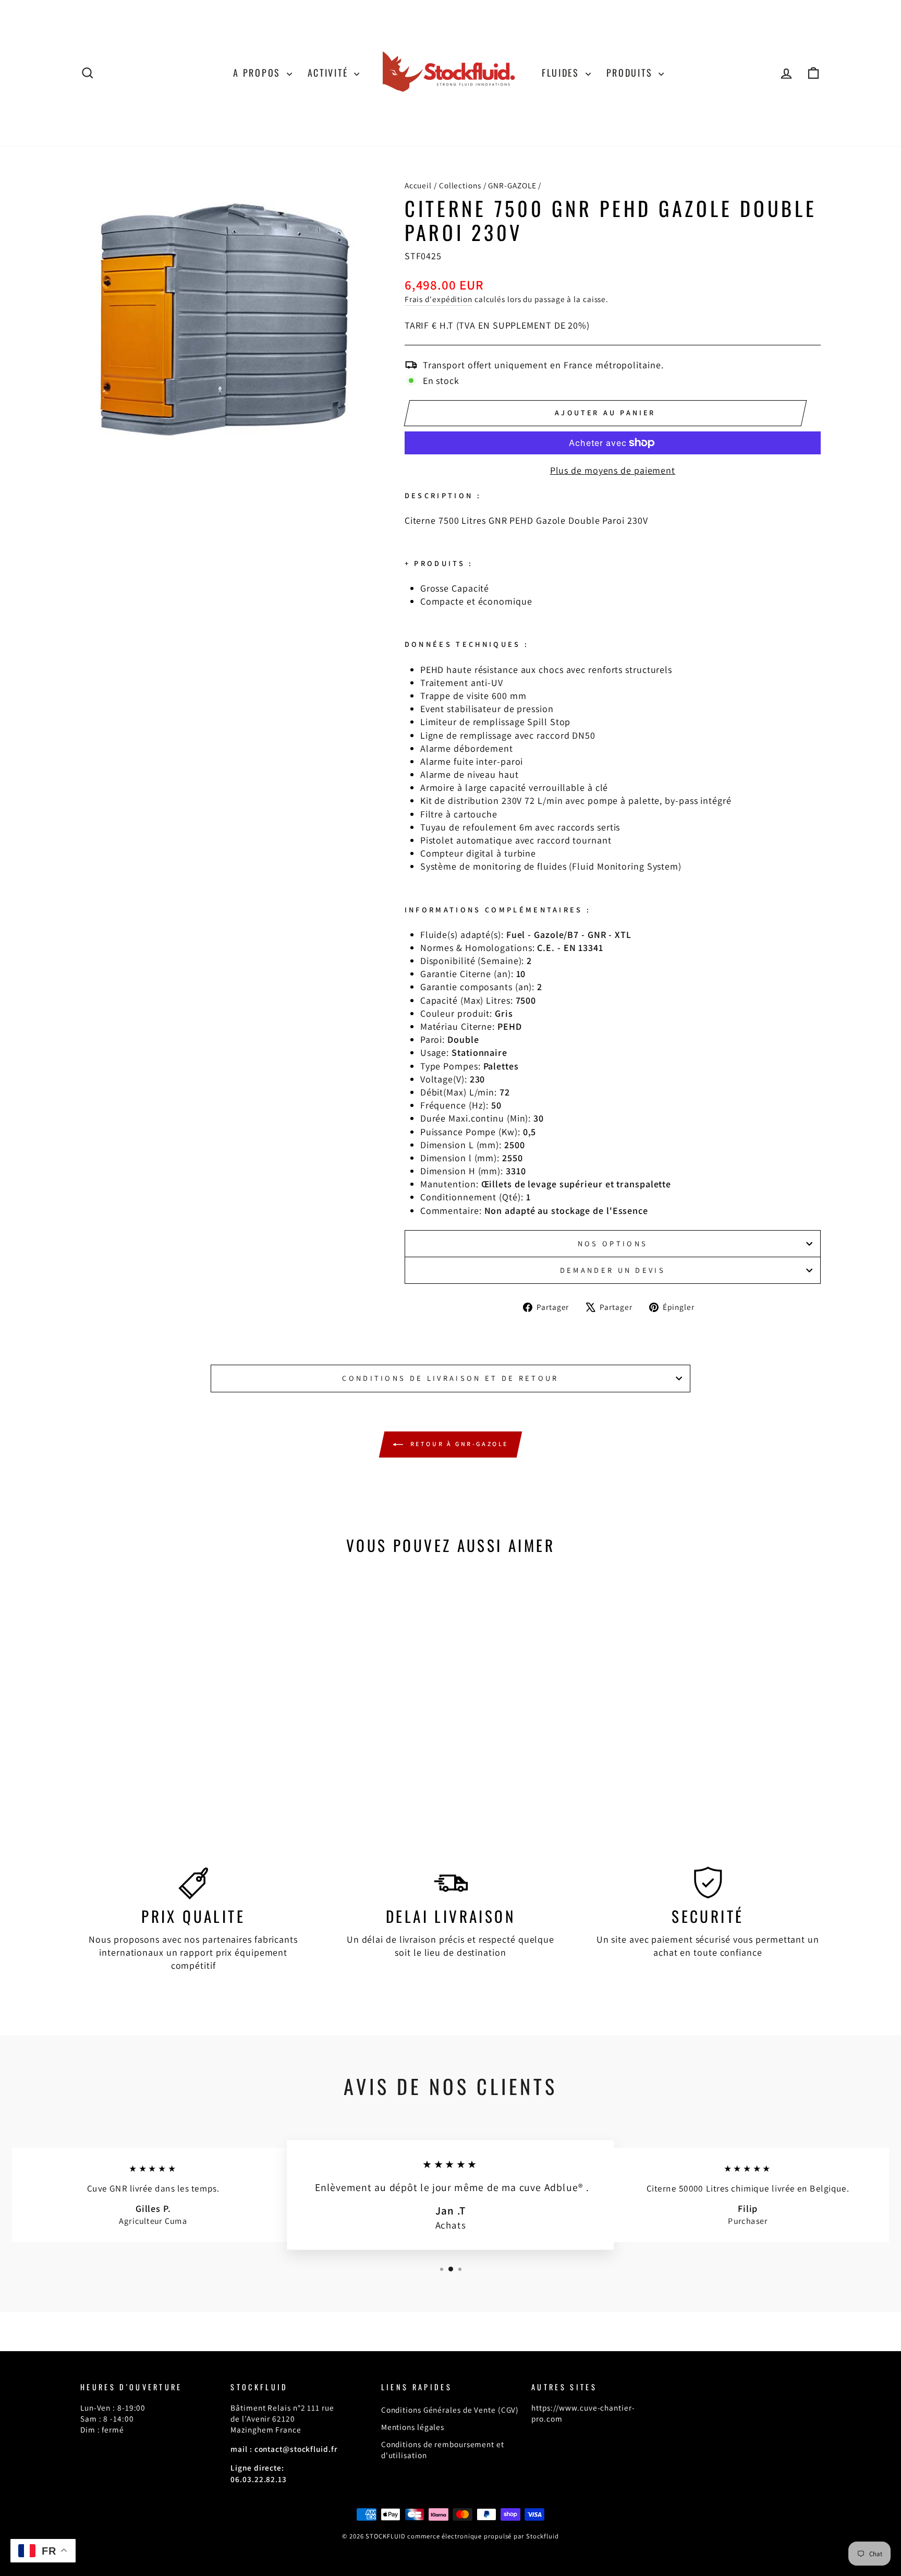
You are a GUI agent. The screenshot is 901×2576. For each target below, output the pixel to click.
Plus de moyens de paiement (613, 470)
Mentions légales (413, 2427)
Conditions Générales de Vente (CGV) (450, 2410)
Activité (330, 73)
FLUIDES (562, 73)
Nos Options (613, 1243)
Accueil (418, 185)
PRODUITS (631, 73)
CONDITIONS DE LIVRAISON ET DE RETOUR (451, 1378)
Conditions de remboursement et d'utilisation (443, 2449)
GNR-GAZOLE (512, 185)
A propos (258, 73)
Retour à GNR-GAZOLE (458, 1444)
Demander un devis (613, 1270)
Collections (460, 185)
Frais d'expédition (439, 299)
